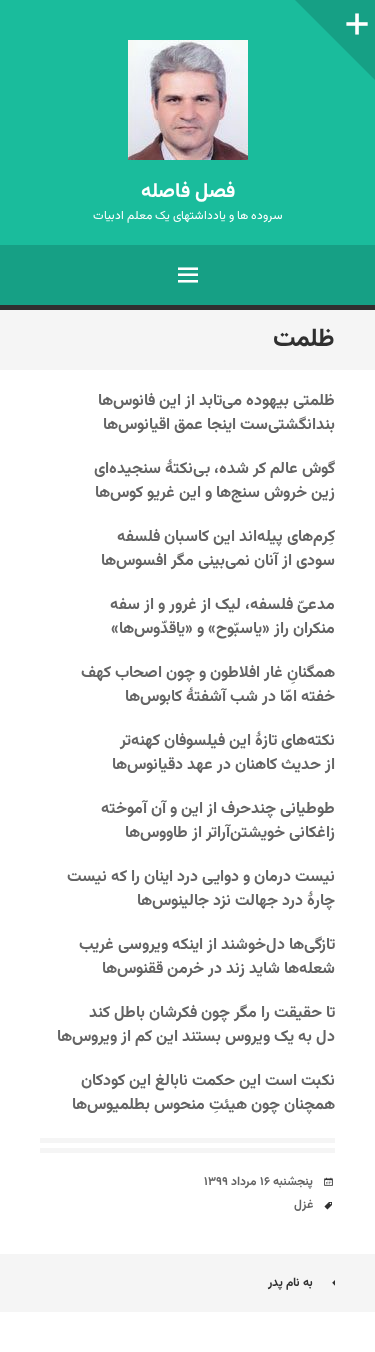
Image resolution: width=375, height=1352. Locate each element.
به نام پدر (290, 1283)
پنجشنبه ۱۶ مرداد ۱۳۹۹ (258, 1182)
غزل (303, 1205)
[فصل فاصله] (187, 100)
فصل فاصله (188, 192)
